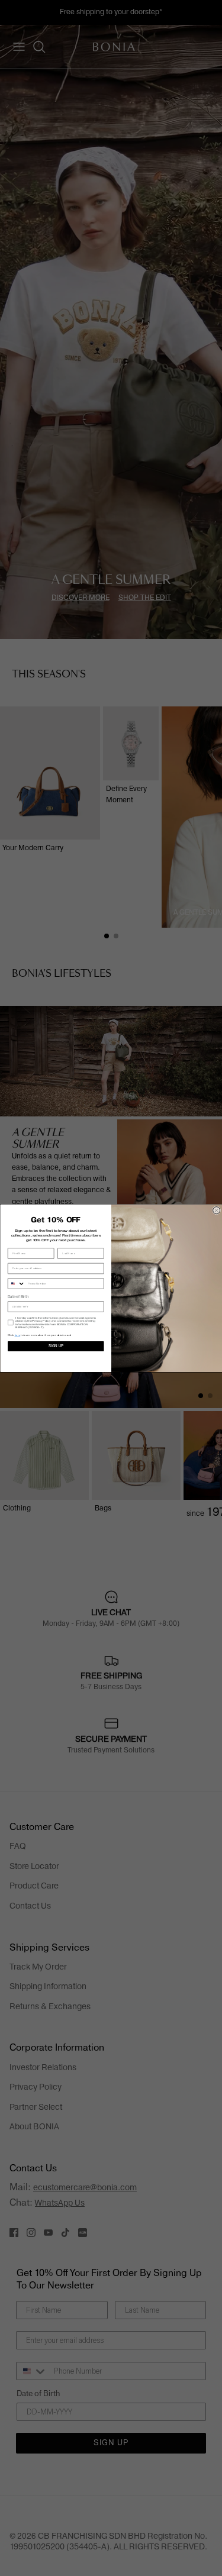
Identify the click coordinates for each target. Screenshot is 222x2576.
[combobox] (16, 1284)
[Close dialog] (216, 1210)
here (17, 1335)
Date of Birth (18, 1297)
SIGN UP (55, 1346)
